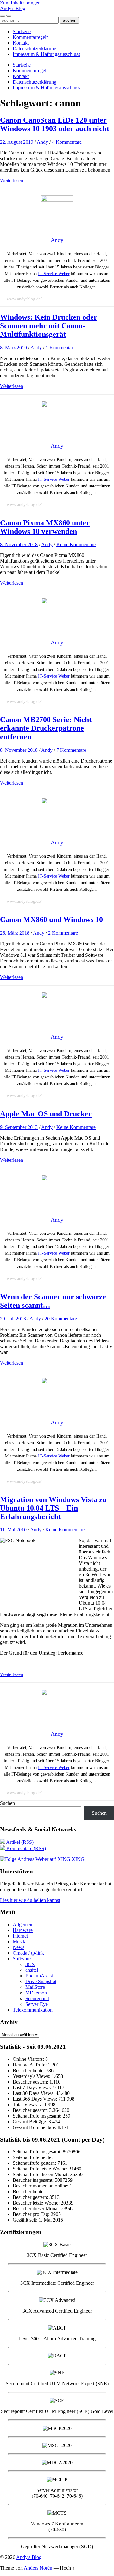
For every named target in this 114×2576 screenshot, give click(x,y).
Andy (42, 142)
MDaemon (36, 1993)
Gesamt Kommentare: (35, 2127)
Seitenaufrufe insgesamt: (38, 2116)
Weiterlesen (12, 181)
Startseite (22, 31)
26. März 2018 (15, 933)
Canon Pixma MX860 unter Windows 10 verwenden (45, 527)
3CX (30, 1964)
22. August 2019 (17, 142)
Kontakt (21, 43)
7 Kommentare (71, 750)
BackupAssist (39, 1976)
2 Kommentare (63, 933)
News (19, 1947)
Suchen (7, 1803)
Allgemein (23, 1924)
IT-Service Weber (54, 274)
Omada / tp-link (28, 1953)
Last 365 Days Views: (35, 2099)
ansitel (32, 1970)
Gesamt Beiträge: (31, 2122)
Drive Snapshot (41, 1981)
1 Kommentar (59, 348)
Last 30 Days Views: (34, 2093)
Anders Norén (38, 2568)
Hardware (23, 1930)
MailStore (35, 1987)
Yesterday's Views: (32, 2076)
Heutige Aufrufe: (30, 2065)
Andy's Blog (13, 8)
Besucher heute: (29, 2070)
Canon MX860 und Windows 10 (51, 920)
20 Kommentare (61, 1319)
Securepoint (37, 1998)
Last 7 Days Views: (33, 2087)
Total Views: (26, 2105)
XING (77, 1859)
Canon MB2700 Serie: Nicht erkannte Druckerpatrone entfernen (46, 728)
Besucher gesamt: (31, 2110)
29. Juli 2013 (13, 1319)
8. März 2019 (13, 348)
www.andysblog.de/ (24, 299)
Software (22, 1959)
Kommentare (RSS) (25, 1848)
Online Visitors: (29, 2059)
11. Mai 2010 (13, 1530)
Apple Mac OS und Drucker (46, 1114)
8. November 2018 (19, 544)
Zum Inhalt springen (20, 3)
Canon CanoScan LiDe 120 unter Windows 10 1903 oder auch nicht (55, 124)
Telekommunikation (33, 2010)
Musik (19, 1942)
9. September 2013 (19, 1127)
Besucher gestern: (31, 2082)
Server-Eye (37, 2004)
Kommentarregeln (31, 37)
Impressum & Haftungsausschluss (46, 54)
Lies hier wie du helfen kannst (30, 1900)
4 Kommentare (67, 142)
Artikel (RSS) (19, 1842)
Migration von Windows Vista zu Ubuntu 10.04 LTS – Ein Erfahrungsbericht (53, 1508)
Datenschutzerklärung (35, 48)
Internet (20, 1936)
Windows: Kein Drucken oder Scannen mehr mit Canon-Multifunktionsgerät (49, 326)
